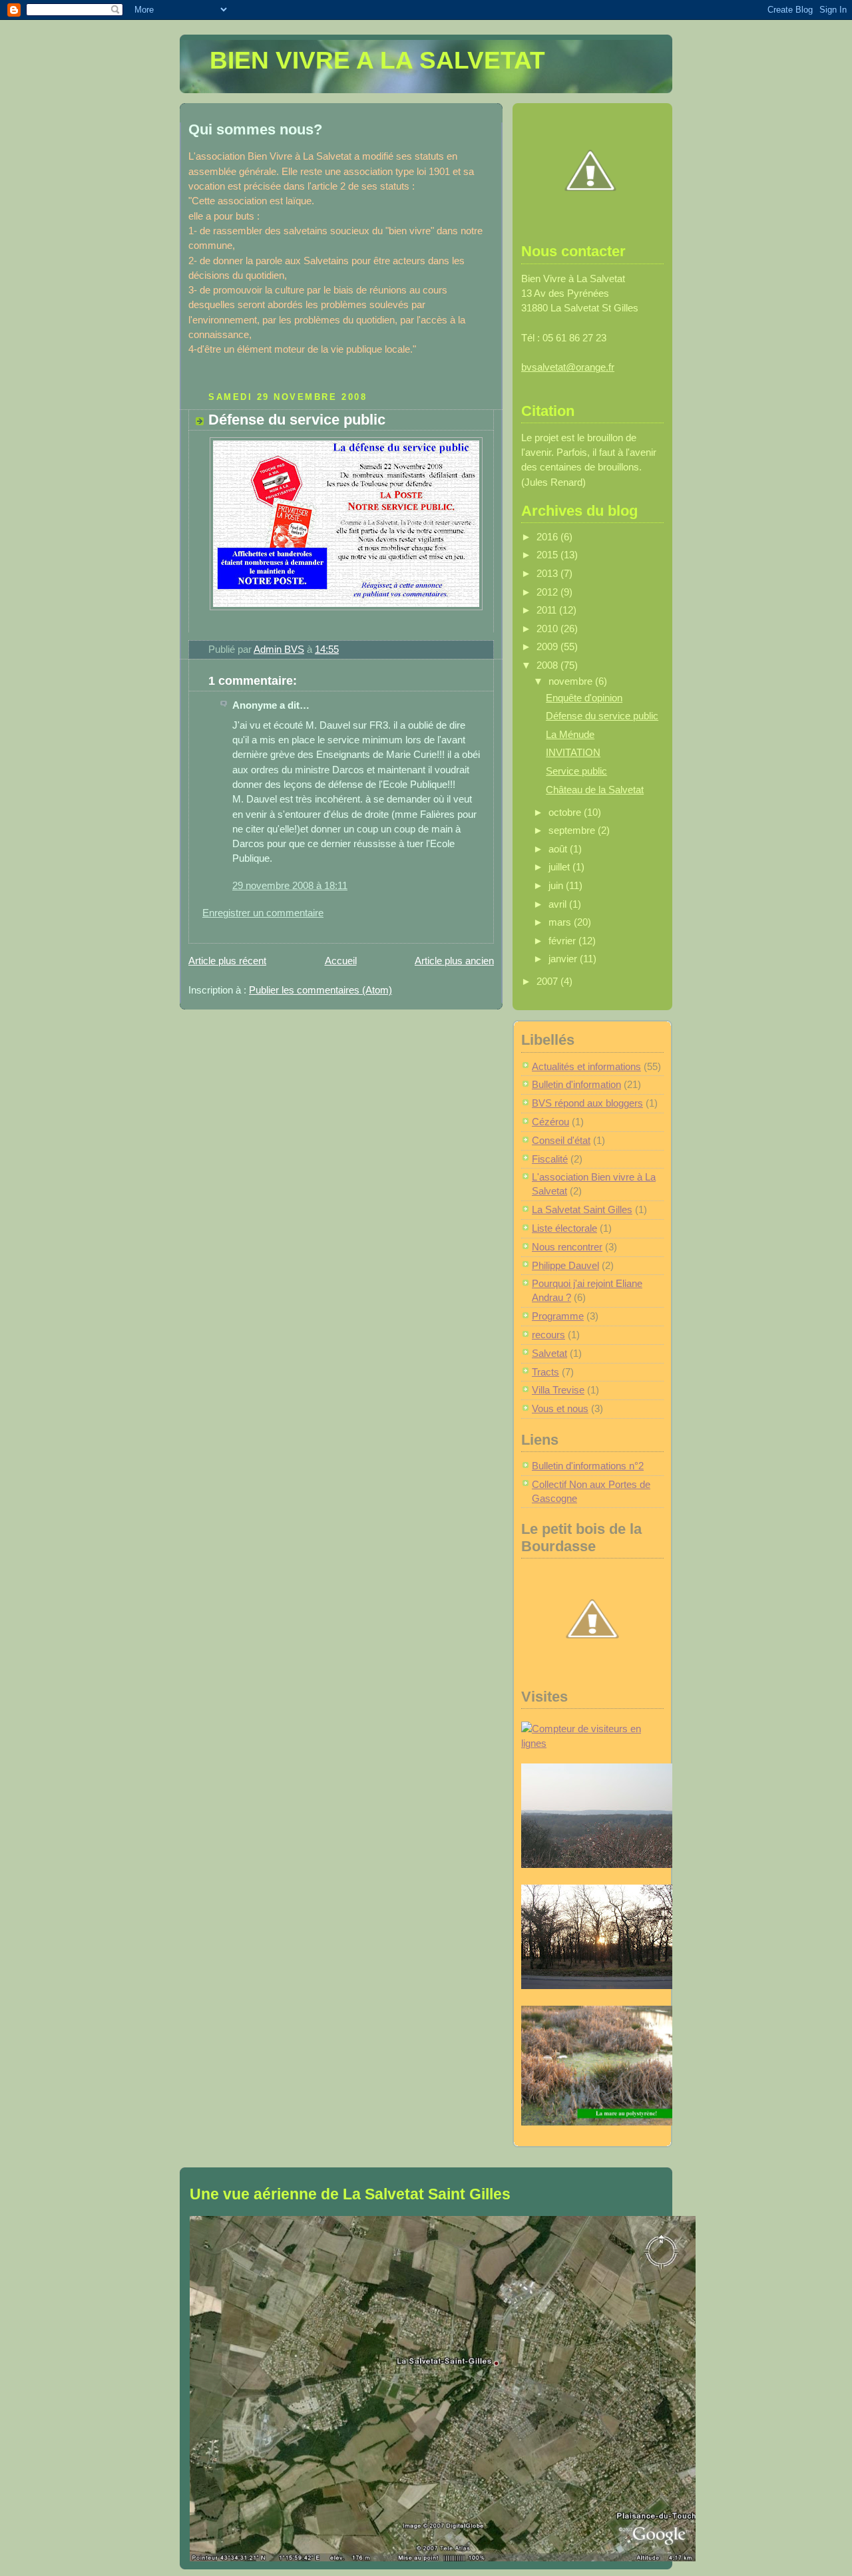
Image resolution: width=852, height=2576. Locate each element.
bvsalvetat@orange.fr (568, 367)
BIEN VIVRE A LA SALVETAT (377, 60)
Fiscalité (550, 1159)
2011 (548, 610)
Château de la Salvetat (595, 790)
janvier (564, 959)
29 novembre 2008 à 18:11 (290, 886)
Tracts (545, 1372)
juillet (560, 867)
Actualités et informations (586, 1067)
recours (548, 1335)
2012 (548, 592)
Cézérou (550, 1122)
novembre (572, 681)
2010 (548, 629)
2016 (548, 537)
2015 (548, 555)
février (563, 941)
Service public (576, 771)
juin (557, 886)
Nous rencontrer (567, 1247)
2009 (548, 647)
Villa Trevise (558, 1390)
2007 (548, 982)
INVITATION (573, 753)
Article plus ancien (454, 961)
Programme (558, 1316)
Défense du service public (602, 716)
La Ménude (570, 735)
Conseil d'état (561, 1141)
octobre (566, 813)
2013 (548, 574)
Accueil (341, 961)
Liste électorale (564, 1228)
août (559, 849)
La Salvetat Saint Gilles (582, 1210)
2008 (548, 665)
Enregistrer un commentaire (263, 913)
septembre (573, 830)
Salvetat (549, 1354)
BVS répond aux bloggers (587, 1103)
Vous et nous (560, 1409)
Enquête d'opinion (584, 698)
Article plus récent (227, 961)
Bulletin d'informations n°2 (588, 1466)
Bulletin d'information (576, 1085)
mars (561, 922)
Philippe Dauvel (565, 1266)
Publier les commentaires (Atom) (320, 990)
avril (559, 904)
